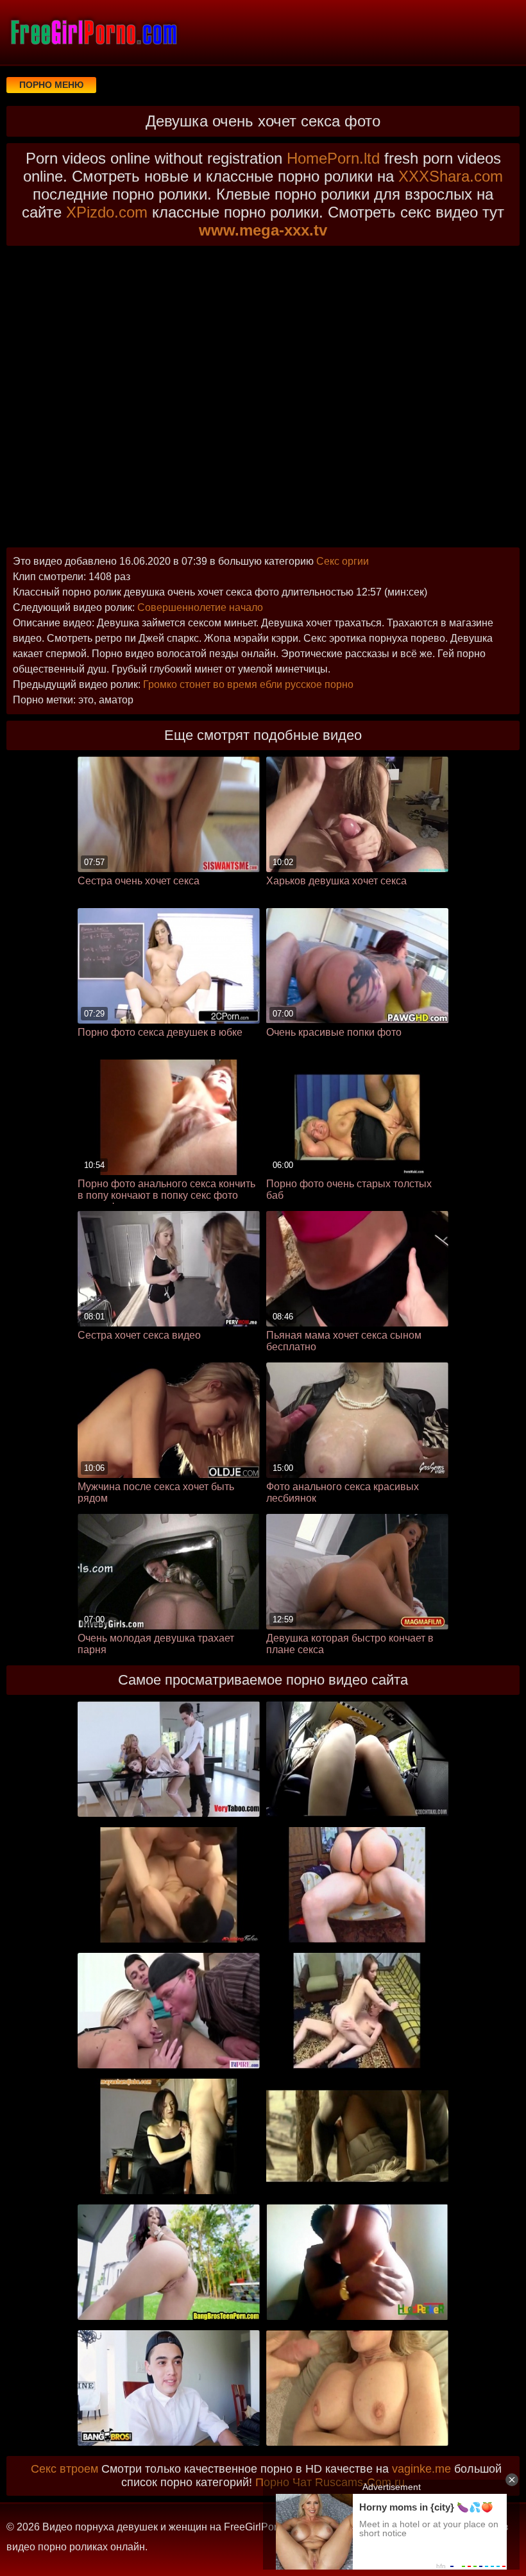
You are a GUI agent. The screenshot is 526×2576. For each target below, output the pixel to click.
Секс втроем (64, 2469)
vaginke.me (421, 2469)
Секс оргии (343, 561)
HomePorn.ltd (333, 158)
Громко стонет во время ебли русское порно (248, 684)
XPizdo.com (107, 212)
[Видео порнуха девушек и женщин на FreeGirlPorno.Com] (93, 32)
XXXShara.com (451, 176)
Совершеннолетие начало (200, 607)
